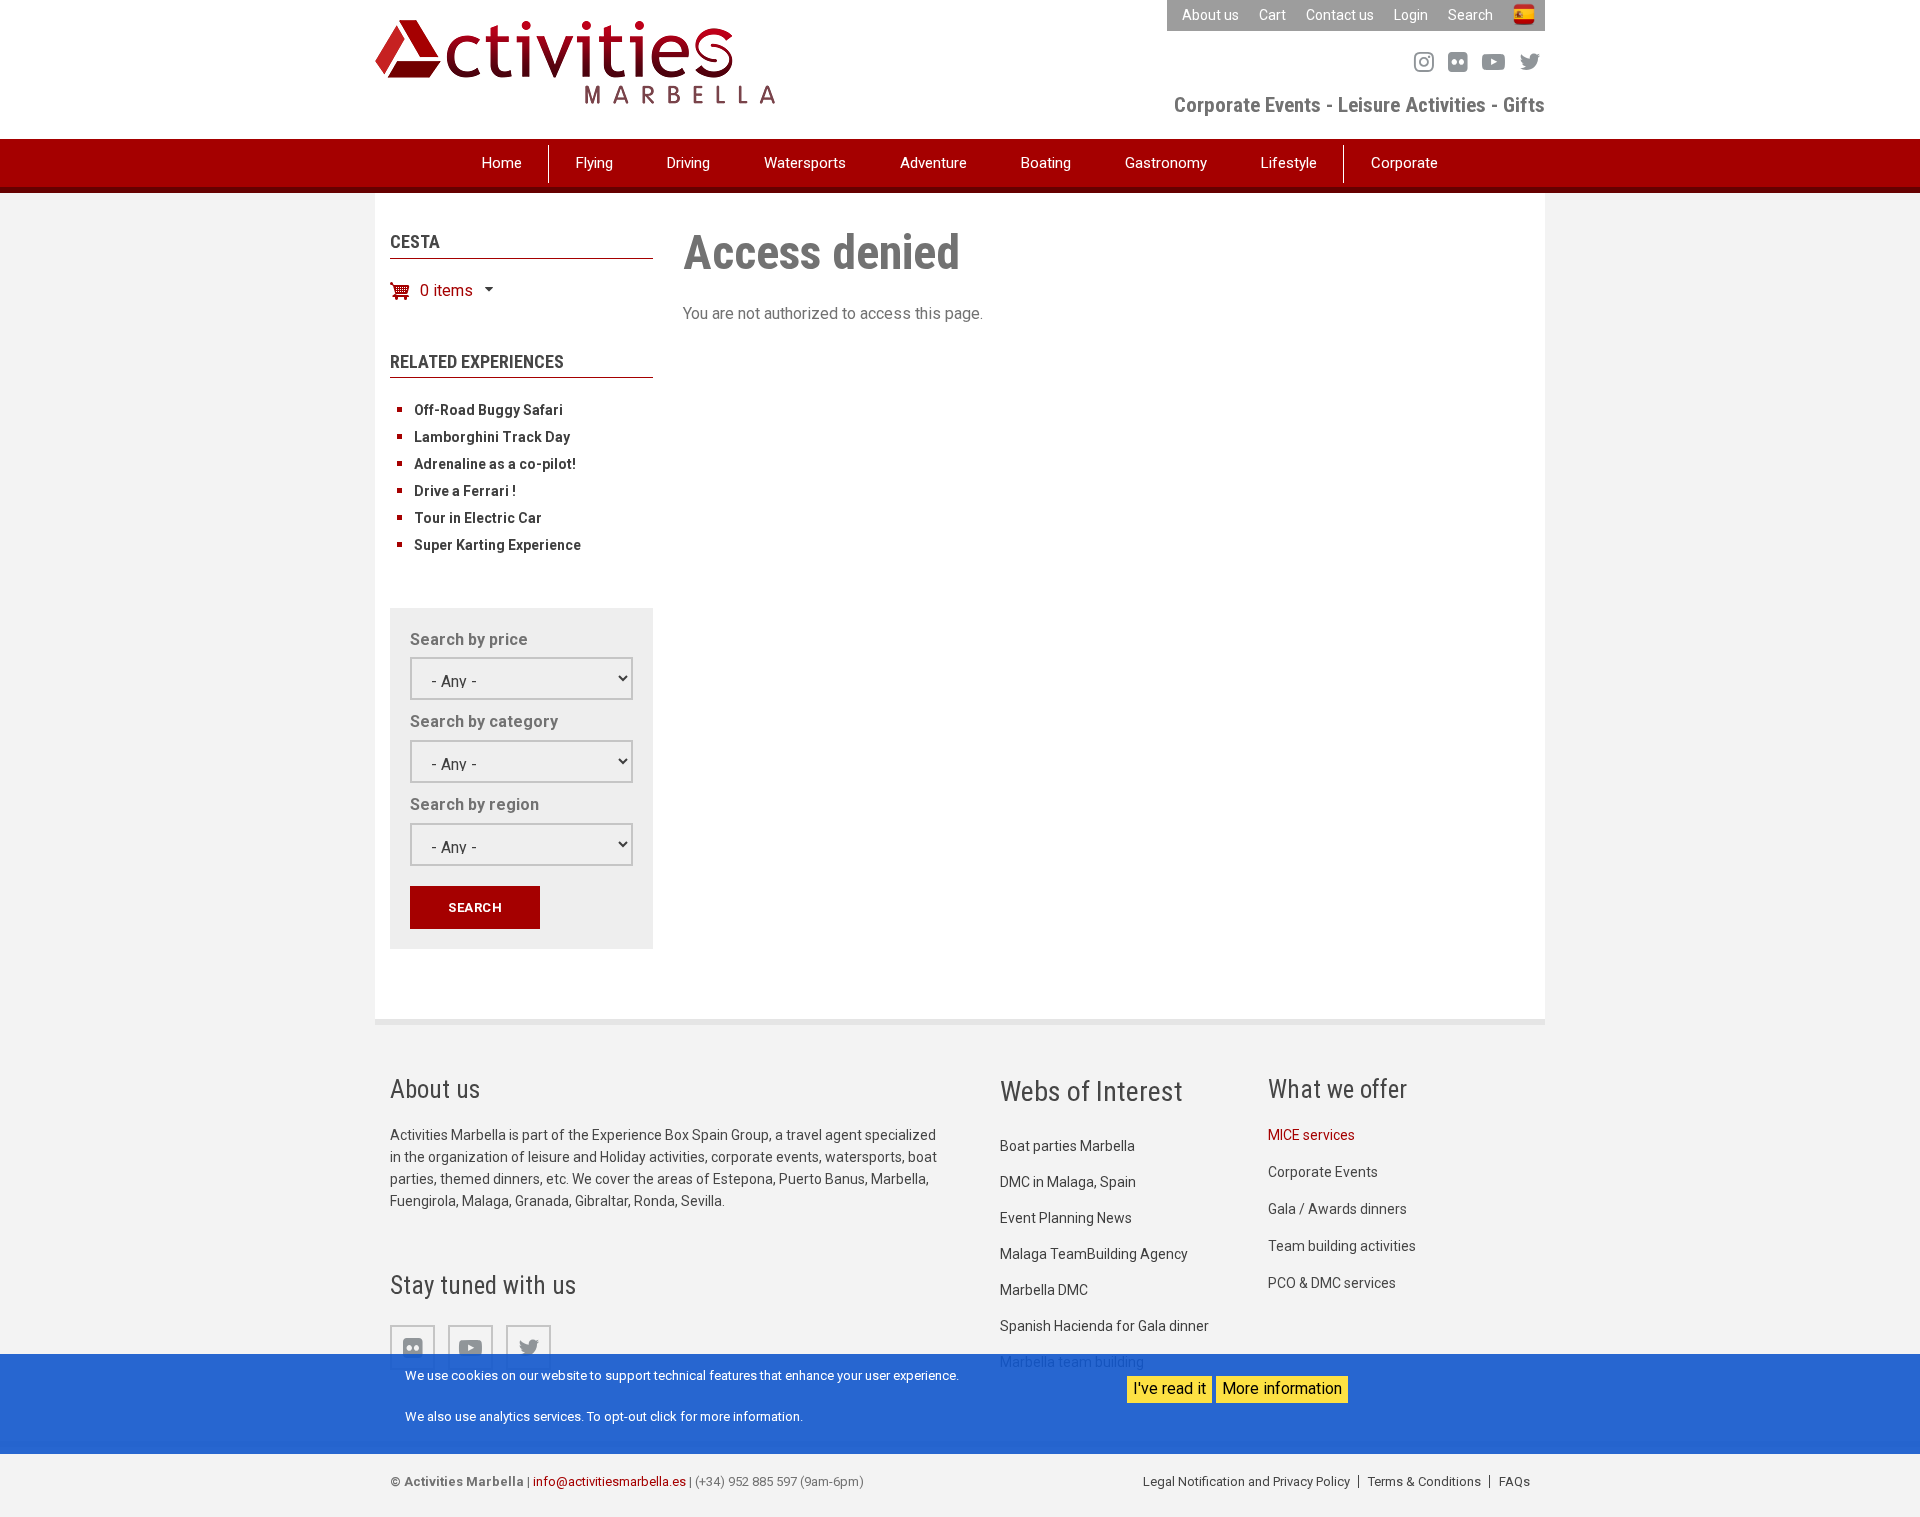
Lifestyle (1289, 163)
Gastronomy (1166, 163)
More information (1282, 1388)
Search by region (474, 804)
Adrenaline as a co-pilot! (495, 464)
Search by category (484, 721)
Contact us (1340, 15)
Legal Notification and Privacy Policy (1246, 1481)
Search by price (469, 639)
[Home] (575, 60)
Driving (688, 163)
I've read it (1169, 1388)
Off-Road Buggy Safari (488, 410)
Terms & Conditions (1424, 1481)
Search (1470, 15)
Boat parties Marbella (1067, 1146)
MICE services (1311, 1135)
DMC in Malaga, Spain (1068, 1182)
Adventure (933, 163)
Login (1411, 15)
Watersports (805, 163)
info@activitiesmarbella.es (609, 1481)
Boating (1046, 163)
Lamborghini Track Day (492, 437)
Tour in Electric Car (478, 518)
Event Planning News (1066, 1218)
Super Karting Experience (497, 545)
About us (1210, 15)
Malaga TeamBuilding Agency (1094, 1254)
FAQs (1514, 1481)
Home (502, 163)
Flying (594, 163)
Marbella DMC (1044, 1290)
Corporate (1404, 163)
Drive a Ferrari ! (465, 491)
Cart (1272, 15)
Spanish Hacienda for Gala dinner (1104, 1326)
